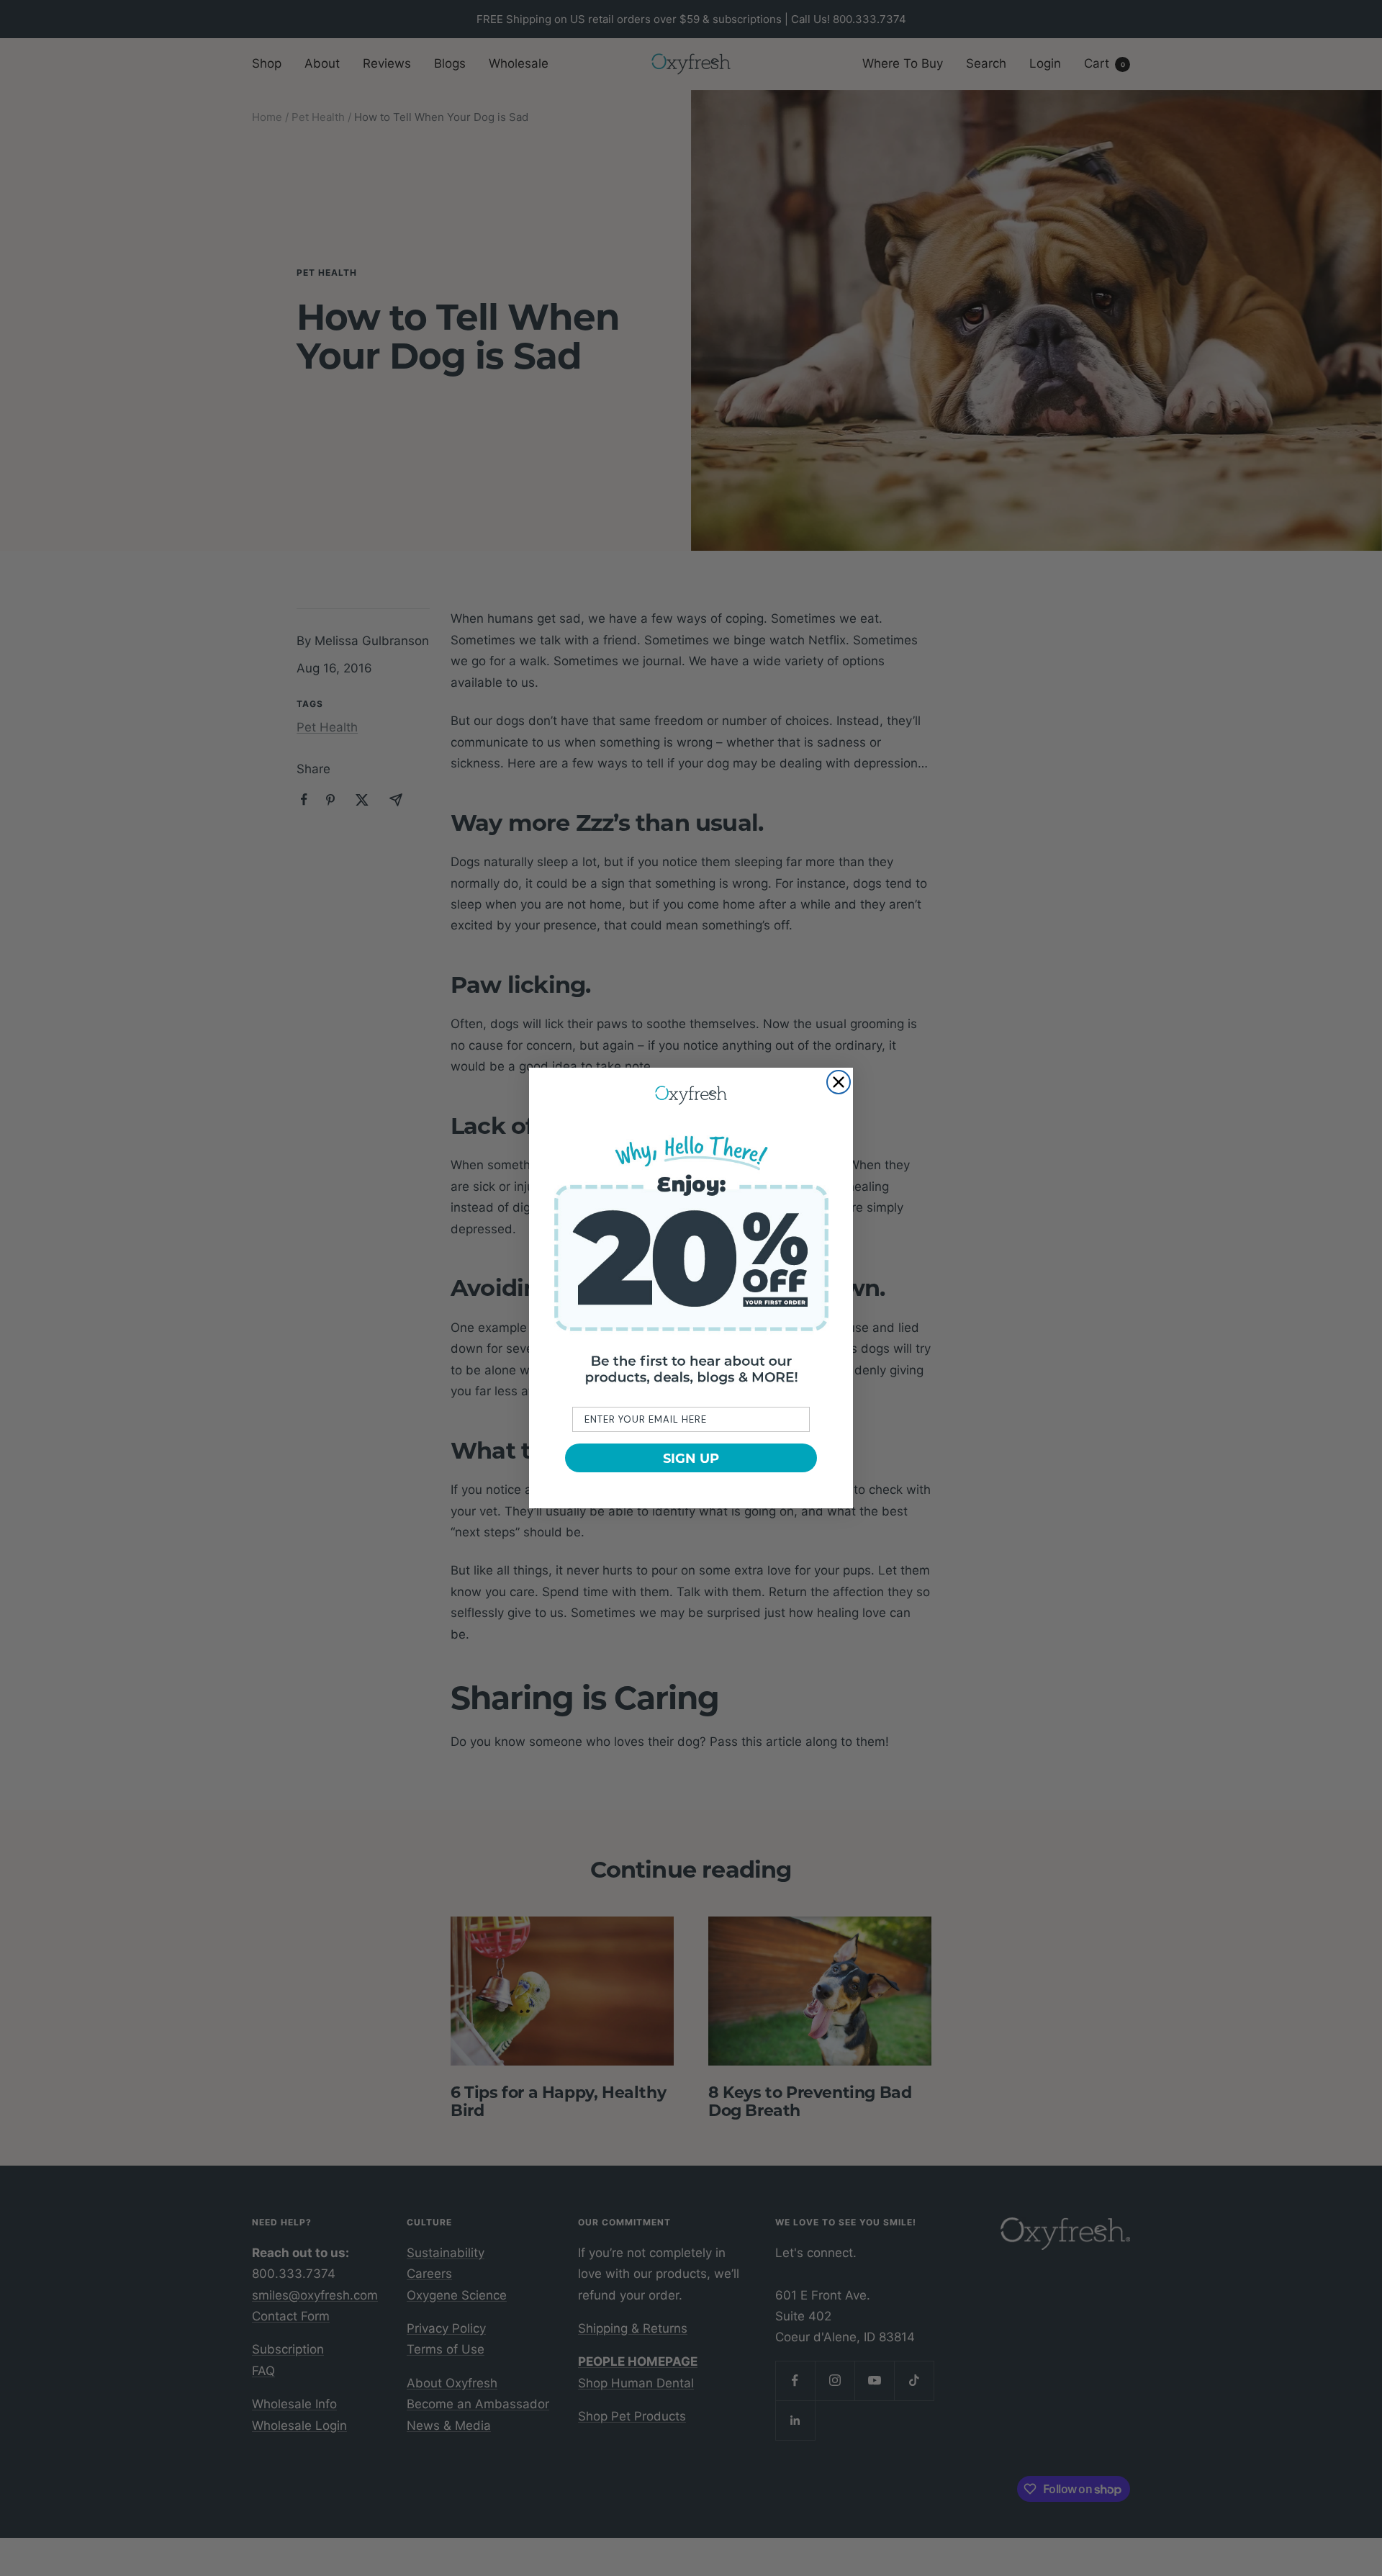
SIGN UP (691, 1458)
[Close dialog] (839, 1082)
